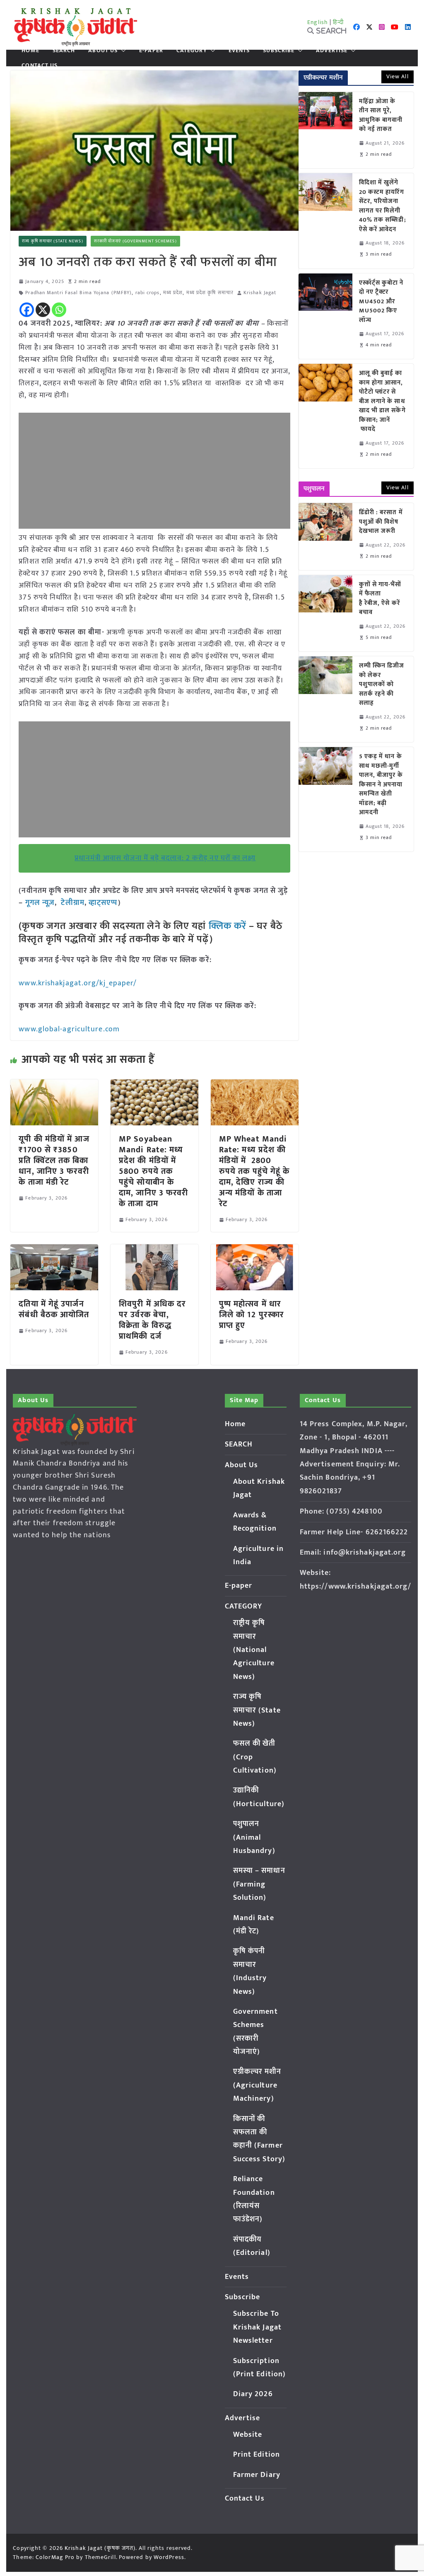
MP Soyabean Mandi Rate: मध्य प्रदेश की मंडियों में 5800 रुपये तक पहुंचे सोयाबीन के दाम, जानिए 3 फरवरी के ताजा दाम (153, 1171)
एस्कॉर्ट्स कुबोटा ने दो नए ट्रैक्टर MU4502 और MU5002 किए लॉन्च (381, 302)
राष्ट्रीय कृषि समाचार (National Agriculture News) (254, 1650)
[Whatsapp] (59, 310)
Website (248, 2435)
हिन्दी (338, 22)
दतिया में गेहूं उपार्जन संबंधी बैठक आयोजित (54, 1309)
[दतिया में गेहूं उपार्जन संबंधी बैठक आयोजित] (54, 1250)
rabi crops (148, 293)
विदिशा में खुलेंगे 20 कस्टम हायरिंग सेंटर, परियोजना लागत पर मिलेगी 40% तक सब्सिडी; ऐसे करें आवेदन (383, 206)
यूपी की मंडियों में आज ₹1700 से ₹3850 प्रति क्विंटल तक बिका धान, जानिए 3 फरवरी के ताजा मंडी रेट (54, 1161)
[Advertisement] (154, 471)
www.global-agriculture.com (69, 1029)
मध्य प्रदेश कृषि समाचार (210, 293)
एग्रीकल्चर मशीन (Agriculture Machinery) (257, 2085)
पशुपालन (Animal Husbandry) (254, 1837)
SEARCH (64, 51)
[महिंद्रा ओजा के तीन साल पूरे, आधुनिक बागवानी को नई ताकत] (325, 130)
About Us (103, 51)
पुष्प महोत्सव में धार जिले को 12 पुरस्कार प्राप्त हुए (252, 1315)
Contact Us (40, 65)
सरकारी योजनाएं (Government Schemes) (135, 241)
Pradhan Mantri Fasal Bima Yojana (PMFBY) (78, 293)
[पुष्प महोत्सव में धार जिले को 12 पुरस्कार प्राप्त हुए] (255, 1250)
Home (30, 51)
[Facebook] (27, 310)
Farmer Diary (257, 2475)
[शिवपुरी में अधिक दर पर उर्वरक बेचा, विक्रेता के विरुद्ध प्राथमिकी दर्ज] (154, 1250)
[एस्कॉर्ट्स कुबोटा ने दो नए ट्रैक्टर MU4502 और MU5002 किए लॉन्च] (325, 316)
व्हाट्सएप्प (103, 903)
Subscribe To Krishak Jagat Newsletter (257, 2327)
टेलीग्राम (72, 903)
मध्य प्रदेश (173, 293)
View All (397, 76)
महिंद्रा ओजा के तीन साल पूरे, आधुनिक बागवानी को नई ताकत (381, 116)
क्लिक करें (228, 926)
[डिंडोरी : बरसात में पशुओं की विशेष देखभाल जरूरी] (325, 537)
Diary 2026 (253, 2394)
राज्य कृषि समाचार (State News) (52, 241)
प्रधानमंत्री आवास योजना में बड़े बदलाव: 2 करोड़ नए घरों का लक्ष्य (165, 858)
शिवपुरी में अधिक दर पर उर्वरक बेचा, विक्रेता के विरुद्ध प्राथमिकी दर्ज (152, 1320)
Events (239, 51)
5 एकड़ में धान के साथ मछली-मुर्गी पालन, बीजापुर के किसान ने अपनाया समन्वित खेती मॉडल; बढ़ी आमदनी (381, 785)
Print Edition (257, 2455)
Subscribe (279, 51)
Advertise (332, 51)
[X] (43, 310)
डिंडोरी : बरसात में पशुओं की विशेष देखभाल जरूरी (381, 522)
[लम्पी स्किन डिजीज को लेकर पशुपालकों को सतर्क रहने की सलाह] (325, 699)
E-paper (151, 51)
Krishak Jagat (260, 293)
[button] (122, 51)
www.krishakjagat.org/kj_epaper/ (78, 983)
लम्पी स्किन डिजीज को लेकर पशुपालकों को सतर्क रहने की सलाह (382, 685)
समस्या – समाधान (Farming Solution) (259, 1884)
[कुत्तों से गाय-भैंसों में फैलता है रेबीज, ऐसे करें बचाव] (325, 613)
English (318, 22)
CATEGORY (192, 51)
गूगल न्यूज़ (39, 903)
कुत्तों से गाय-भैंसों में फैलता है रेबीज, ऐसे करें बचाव (380, 599)
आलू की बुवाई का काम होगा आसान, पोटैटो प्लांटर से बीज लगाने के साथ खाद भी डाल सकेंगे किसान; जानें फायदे (382, 402)
